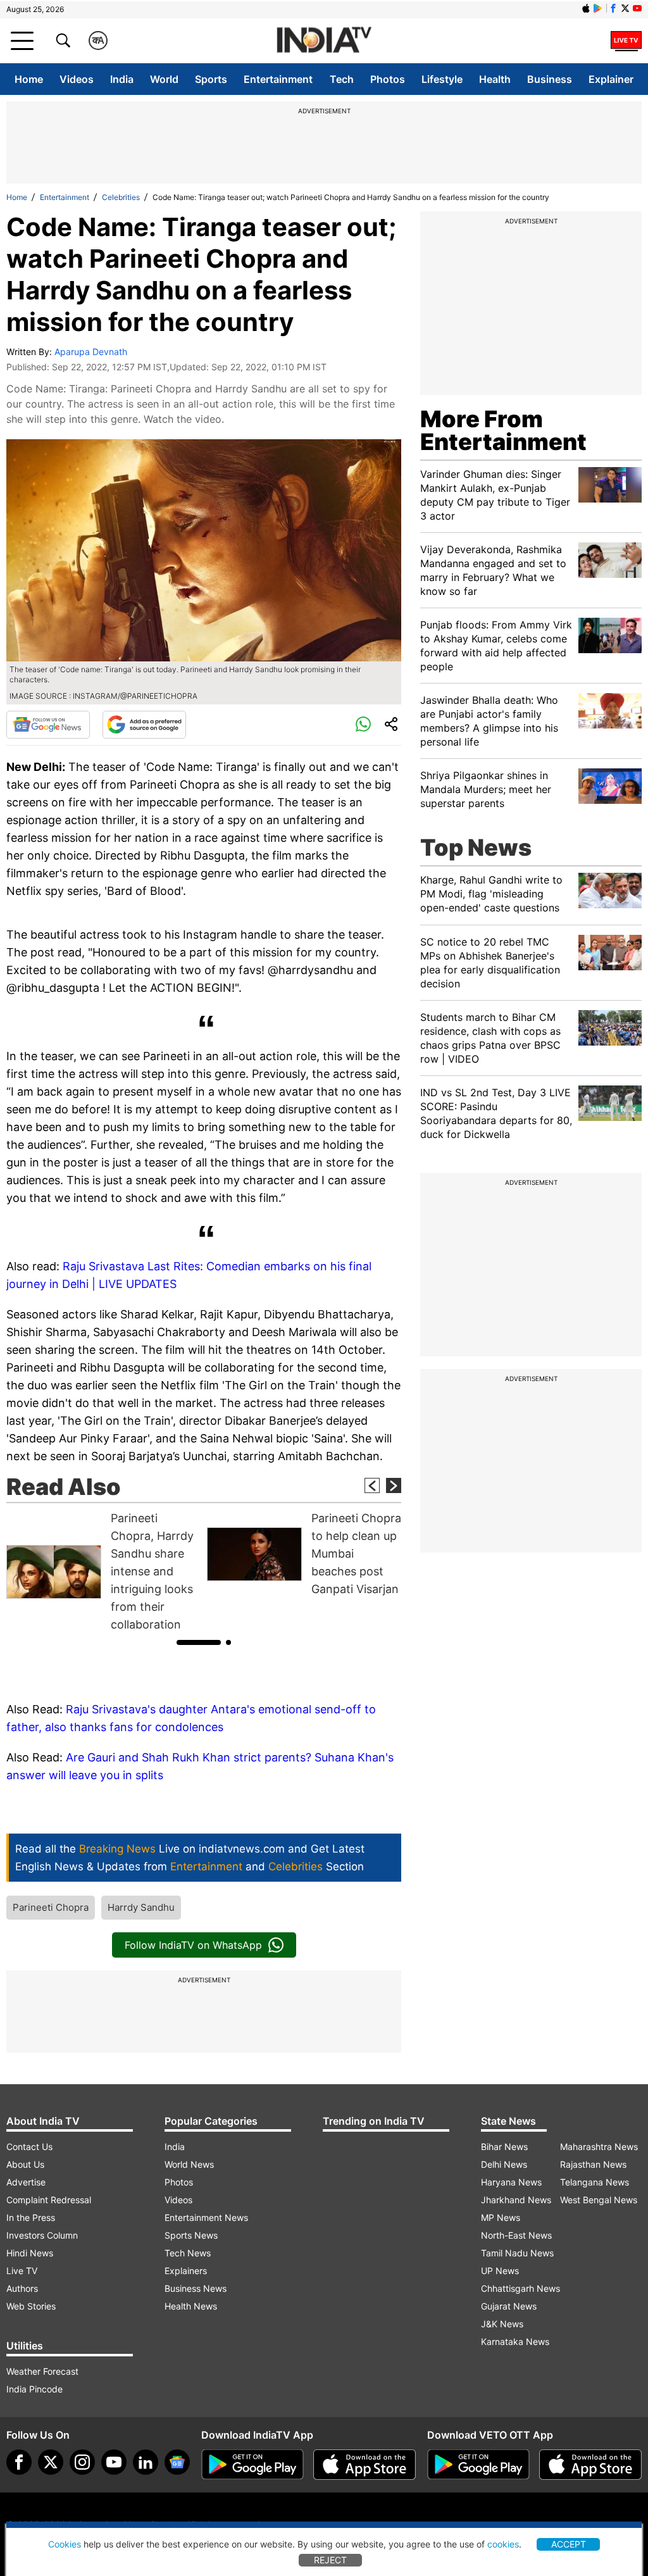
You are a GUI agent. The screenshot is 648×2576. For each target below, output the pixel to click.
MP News (501, 2217)
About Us (25, 2164)
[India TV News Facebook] (613, 8)
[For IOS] (590, 2465)
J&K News (502, 2324)
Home (29, 79)
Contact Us (29, 2147)
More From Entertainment (503, 430)
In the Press (31, 2217)
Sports (211, 79)
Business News (196, 2288)
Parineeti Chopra (51, 1907)
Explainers (186, 2271)
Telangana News (595, 2182)
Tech (342, 79)
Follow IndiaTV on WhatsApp (193, 1945)
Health (495, 79)
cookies (503, 2544)
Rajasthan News (593, 2164)
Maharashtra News (599, 2147)
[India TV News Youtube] (637, 8)
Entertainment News (206, 2217)
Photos (388, 79)
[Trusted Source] (144, 725)
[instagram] (82, 2462)
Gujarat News (509, 2306)
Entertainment (278, 79)
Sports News (191, 2235)
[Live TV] (626, 41)
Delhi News (504, 2164)
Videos (77, 79)
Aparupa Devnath (91, 352)
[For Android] (478, 2465)
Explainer (611, 79)
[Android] (598, 8)
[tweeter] (51, 2462)
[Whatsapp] (363, 725)
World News (189, 2164)
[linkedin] (146, 2462)
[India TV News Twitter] (625, 8)
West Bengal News (599, 2200)
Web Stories (31, 2306)
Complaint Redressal (49, 2200)
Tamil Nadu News (517, 2253)
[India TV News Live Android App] (252, 2465)
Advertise (26, 2182)
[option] (103, 1572)
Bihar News (504, 2147)
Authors (22, 2288)
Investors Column (42, 2235)
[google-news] (177, 2462)
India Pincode (34, 2389)
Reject (330, 2560)
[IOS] (586, 8)
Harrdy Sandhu (141, 1907)
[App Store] (364, 2465)
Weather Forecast (42, 2371)
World (164, 79)
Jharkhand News (516, 2200)
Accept (569, 2544)
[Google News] (48, 725)
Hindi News (30, 2253)
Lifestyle (442, 79)
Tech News (188, 2253)
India (122, 79)
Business (550, 79)
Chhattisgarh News (520, 2288)
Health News (191, 2306)
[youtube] (114, 2462)
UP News (500, 2271)
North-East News (516, 2235)
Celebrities (121, 197)
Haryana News (511, 2182)
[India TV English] (324, 41)
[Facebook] (19, 2462)
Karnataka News (515, 2342)
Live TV (22, 2271)
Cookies (65, 2544)
